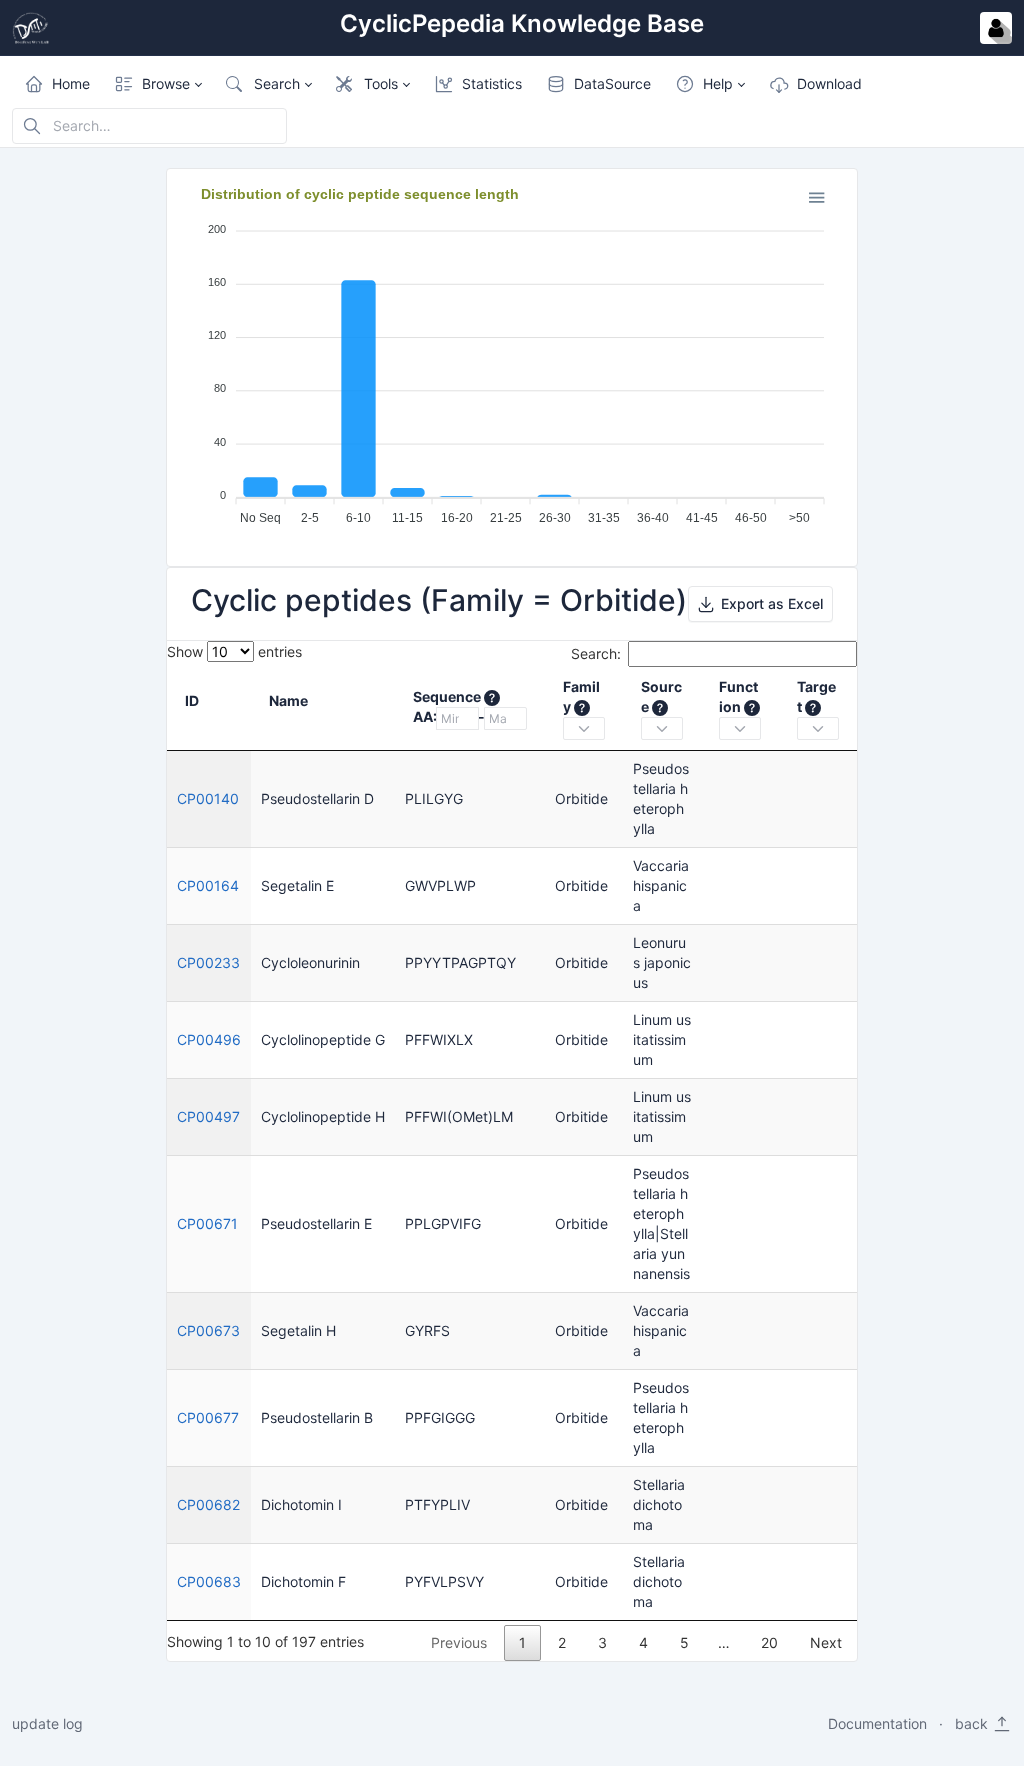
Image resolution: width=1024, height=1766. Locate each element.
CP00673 (208, 1330)
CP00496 (209, 1039)
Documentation (877, 1723)
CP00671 (207, 1223)
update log (47, 1723)
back (973, 1723)
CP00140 (208, 798)
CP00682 (208, 1504)
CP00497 (208, 1116)
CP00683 (209, 1581)
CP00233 (208, 962)
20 (769, 1642)
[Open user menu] (996, 28)
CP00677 (208, 1417)
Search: (596, 653)
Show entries (234, 651)
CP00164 (208, 885)
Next (826, 1642)
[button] (158, 84)
